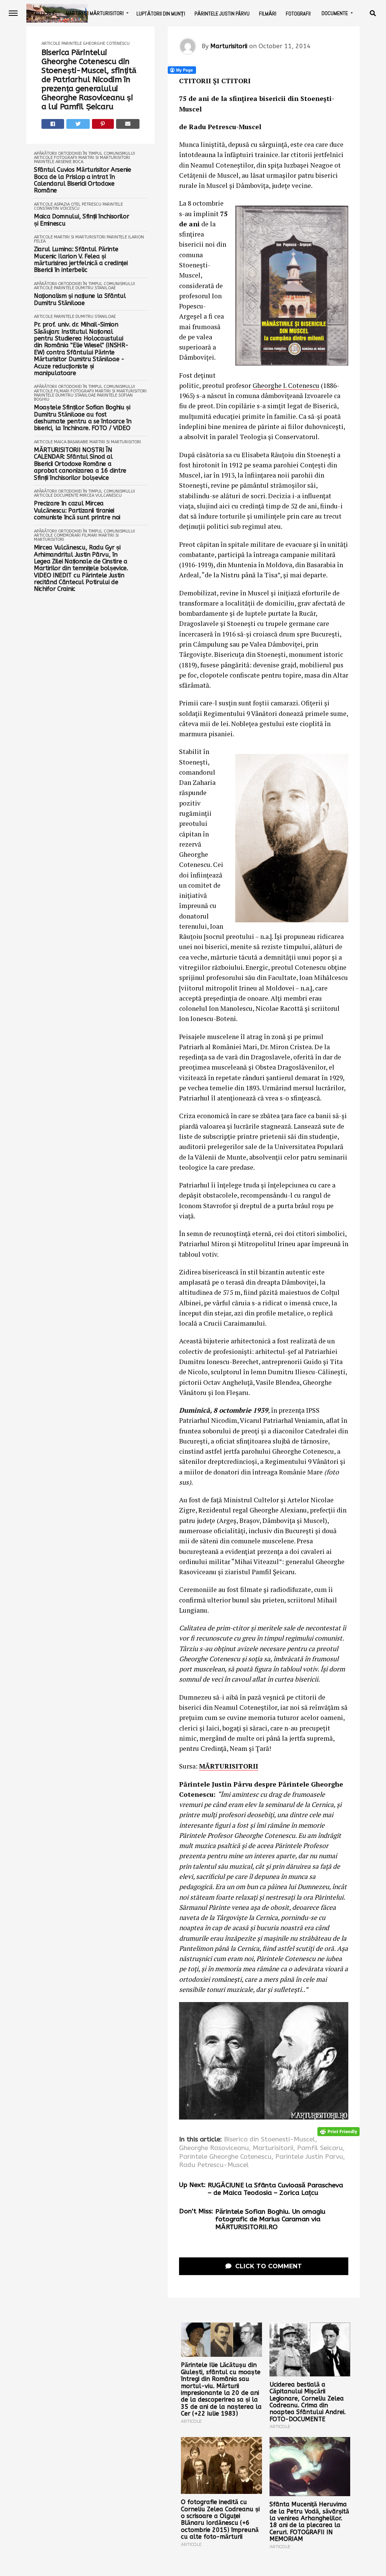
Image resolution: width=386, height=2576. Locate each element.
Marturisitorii (229, 46)
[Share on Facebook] (53, 124)
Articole (45, 14)
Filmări (268, 14)
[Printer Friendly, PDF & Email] (339, 2131)
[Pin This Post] (103, 124)
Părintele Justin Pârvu (222, 14)
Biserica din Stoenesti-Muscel (270, 2140)
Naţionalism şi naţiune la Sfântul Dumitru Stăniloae (80, 299)
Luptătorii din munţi (161, 14)
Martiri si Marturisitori (104, 158)
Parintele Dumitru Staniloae (85, 288)
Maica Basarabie (71, 442)
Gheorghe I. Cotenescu (286, 385)
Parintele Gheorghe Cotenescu (96, 43)
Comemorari (67, 535)
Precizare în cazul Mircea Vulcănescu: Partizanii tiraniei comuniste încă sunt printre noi (77, 510)
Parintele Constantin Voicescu (78, 206)
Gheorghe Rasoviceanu (214, 2148)
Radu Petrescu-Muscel (214, 2165)
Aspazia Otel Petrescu (78, 204)
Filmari (62, 391)
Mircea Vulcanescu (101, 495)
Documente (335, 13)
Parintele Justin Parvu (309, 2157)
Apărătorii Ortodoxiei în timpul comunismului (84, 153)
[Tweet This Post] (78, 124)
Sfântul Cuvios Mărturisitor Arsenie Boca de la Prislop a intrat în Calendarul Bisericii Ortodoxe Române (83, 180)
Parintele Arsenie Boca (59, 162)
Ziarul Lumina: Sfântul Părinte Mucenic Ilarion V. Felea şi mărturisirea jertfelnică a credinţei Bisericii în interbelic (81, 260)
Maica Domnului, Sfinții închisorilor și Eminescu (81, 220)
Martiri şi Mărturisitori (95, 13)
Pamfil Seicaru (320, 2148)
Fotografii (298, 14)
